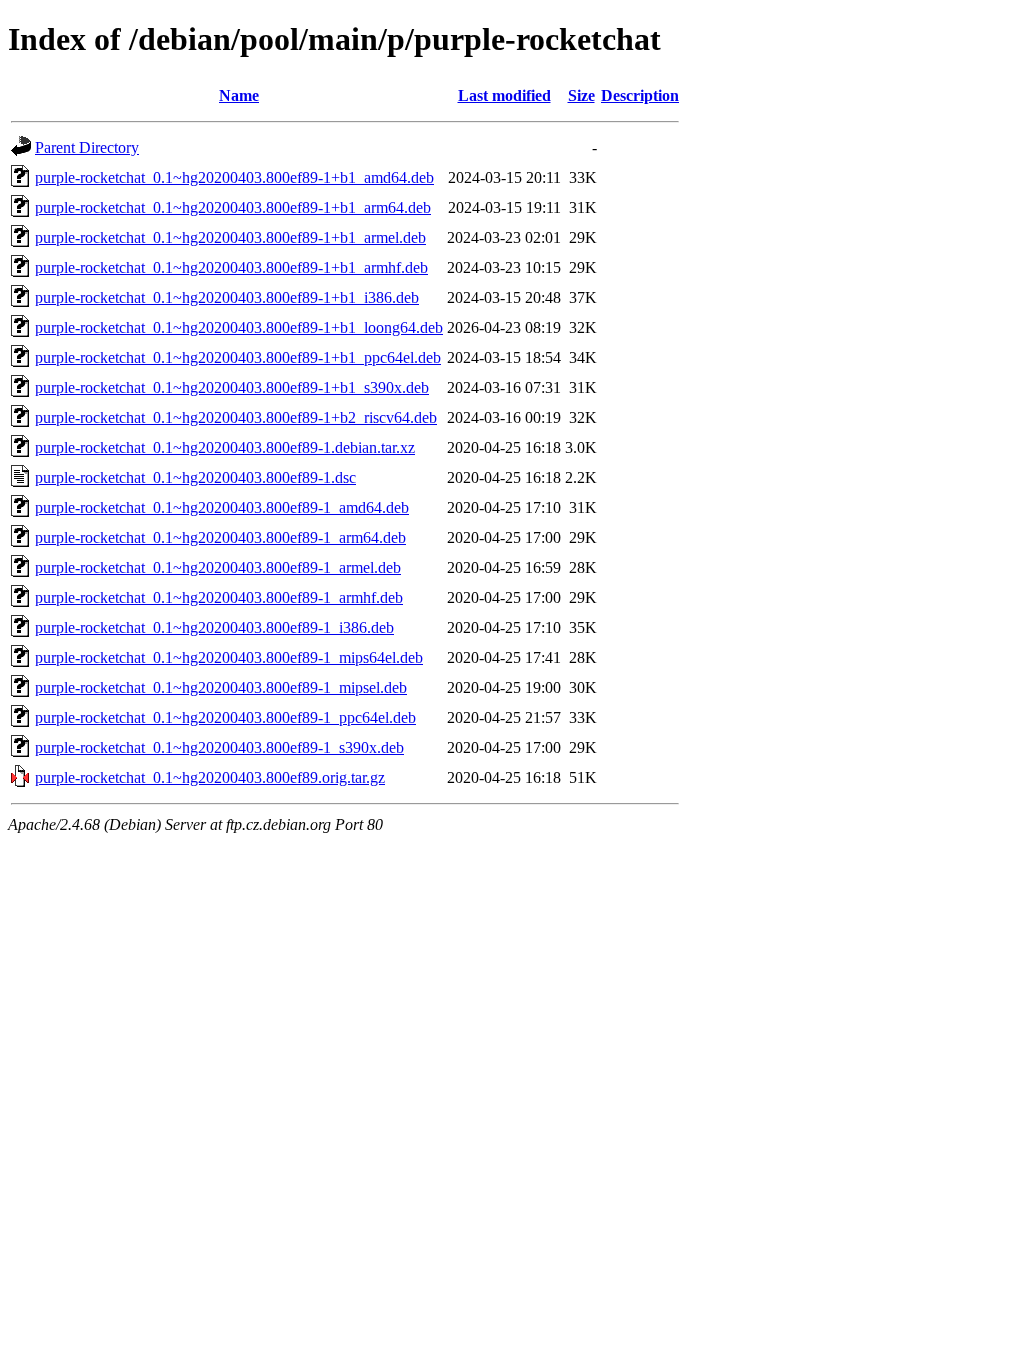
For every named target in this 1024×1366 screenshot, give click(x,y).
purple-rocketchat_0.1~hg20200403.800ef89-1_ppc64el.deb (225, 717)
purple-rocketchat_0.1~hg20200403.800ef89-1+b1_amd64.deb (234, 177)
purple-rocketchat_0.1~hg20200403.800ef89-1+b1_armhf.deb (231, 267)
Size (581, 95)
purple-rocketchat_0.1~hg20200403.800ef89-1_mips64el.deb (229, 657)
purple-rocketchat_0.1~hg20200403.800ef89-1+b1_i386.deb (227, 297)
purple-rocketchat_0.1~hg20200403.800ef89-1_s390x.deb (219, 747)
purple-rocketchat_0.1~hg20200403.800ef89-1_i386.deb (214, 627)
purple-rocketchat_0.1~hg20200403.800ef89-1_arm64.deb (220, 537)
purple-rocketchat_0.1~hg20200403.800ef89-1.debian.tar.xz (225, 447)
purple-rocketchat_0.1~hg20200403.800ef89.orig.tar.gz (210, 777)
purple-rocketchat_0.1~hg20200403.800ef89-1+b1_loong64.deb (239, 327)
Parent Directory (87, 147)
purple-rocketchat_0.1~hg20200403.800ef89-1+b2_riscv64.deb (236, 417)
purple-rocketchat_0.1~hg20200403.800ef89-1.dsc (195, 477)
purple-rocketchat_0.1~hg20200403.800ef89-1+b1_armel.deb (230, 237)
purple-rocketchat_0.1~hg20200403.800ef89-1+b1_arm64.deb (233, 207)
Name (239, 95)
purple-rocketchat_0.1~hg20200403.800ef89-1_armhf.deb (219, 597)
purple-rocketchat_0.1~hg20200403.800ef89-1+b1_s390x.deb (232, 387)
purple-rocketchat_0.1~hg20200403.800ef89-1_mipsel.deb (221, 687)
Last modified (504, 95)
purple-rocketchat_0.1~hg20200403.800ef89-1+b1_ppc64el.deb (238, 357)
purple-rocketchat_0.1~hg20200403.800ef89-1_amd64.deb (222, 507)
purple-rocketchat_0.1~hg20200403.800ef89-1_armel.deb (218, 567)
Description (640, 95)
